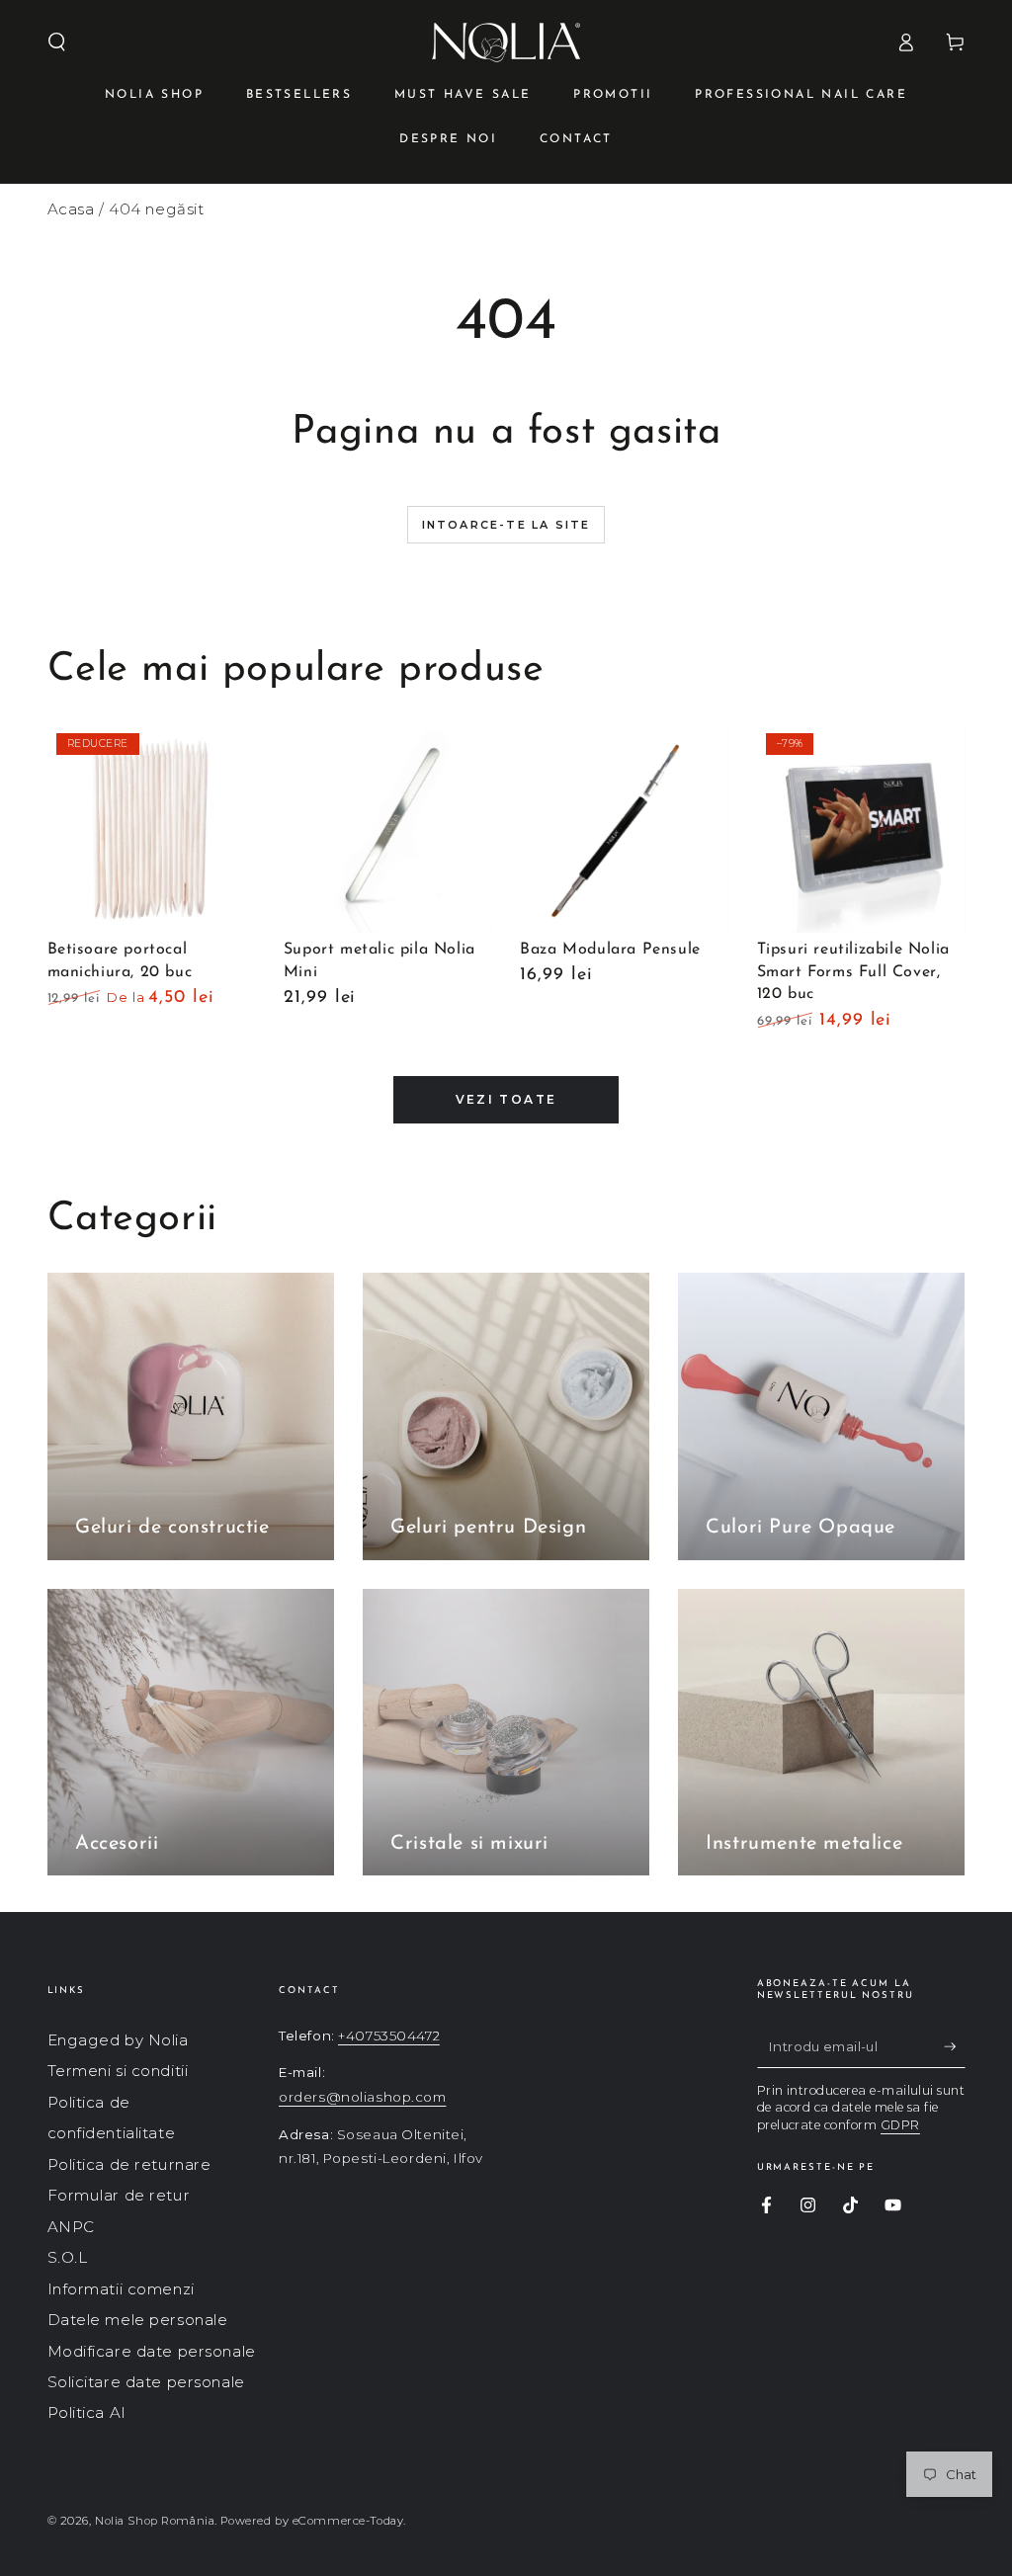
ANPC (71, 2227)
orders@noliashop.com (362, 2097)
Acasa (71, 209)
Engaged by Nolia (118, 2040)
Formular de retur (119, 2195)
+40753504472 (389, 2036)
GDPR (900, 2125)
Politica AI (87, 2412)
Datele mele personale (138, 2320)
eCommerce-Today (348, 2521)
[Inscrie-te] (955, 2046)
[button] (57, 42)
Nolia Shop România (155, 2521)
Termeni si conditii (118, 2071)
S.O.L (68, 2257)
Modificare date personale (152, 2351)
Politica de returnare (129, 2164)
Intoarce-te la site (506, 525)
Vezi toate (506, 1099)
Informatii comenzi (121, 2289)
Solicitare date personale (146, 2382)
